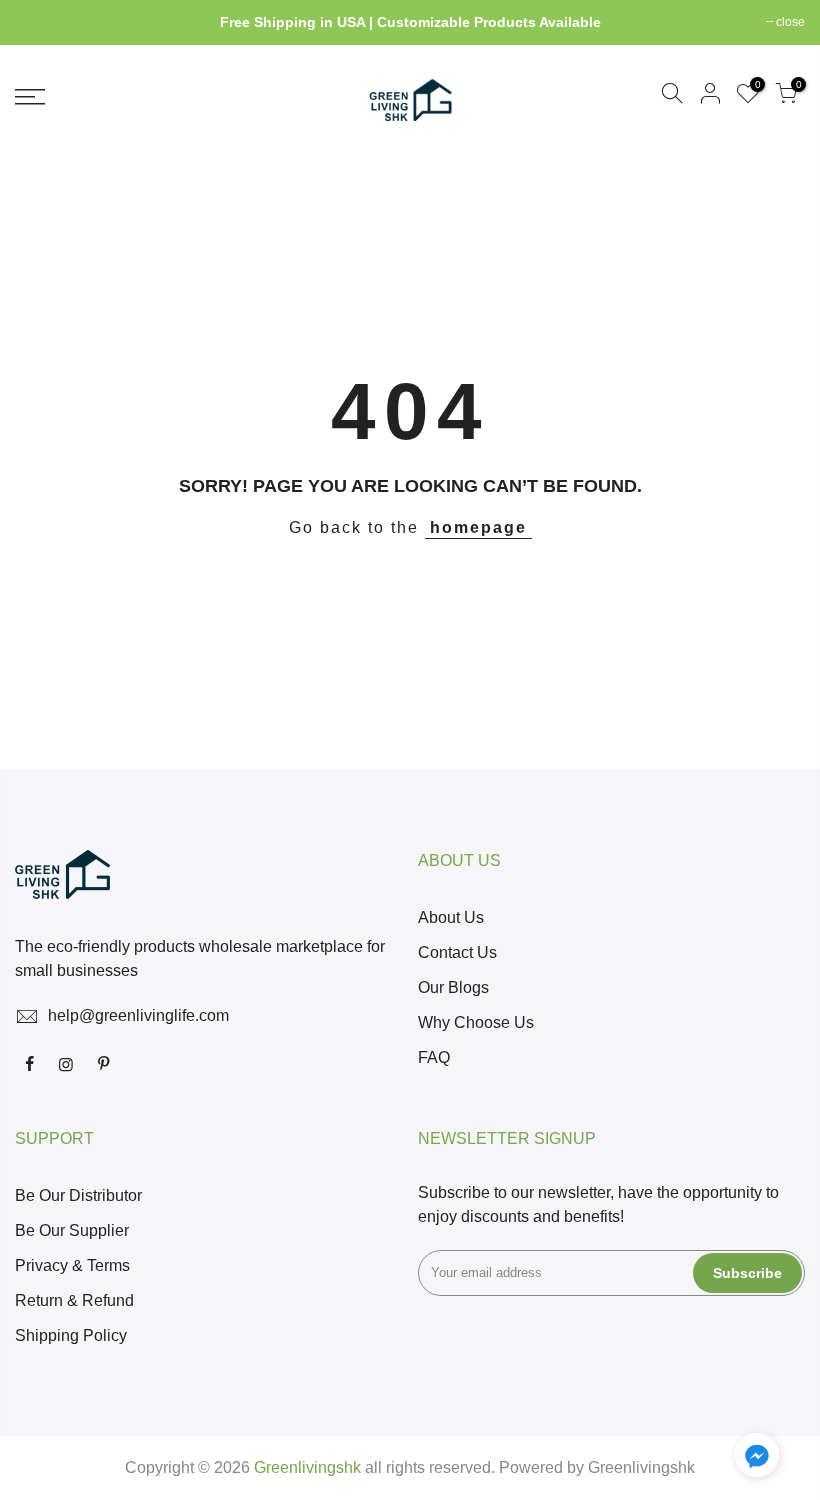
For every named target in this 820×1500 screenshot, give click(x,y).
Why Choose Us (476, 1022)
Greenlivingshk (641, 1467)
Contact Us (457, 952)
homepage (478, 527)
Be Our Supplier (72, 1230)
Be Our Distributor (78, 1195)
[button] (757, 1459)
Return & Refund (74, 1300)
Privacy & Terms (72, 1265)
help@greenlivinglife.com (138, 1015)
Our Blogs (453, 987)
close (39, 22)
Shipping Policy (71, 1335)
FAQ (434, 1057)
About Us (451, 917)
